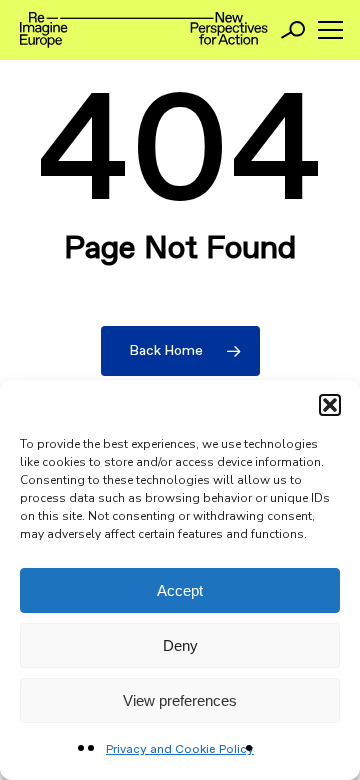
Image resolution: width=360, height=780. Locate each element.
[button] (330, 405)
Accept (180, 590)
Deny (180, 645)
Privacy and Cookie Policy (180, 750)
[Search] (293, 30)
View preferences (180, 700)
